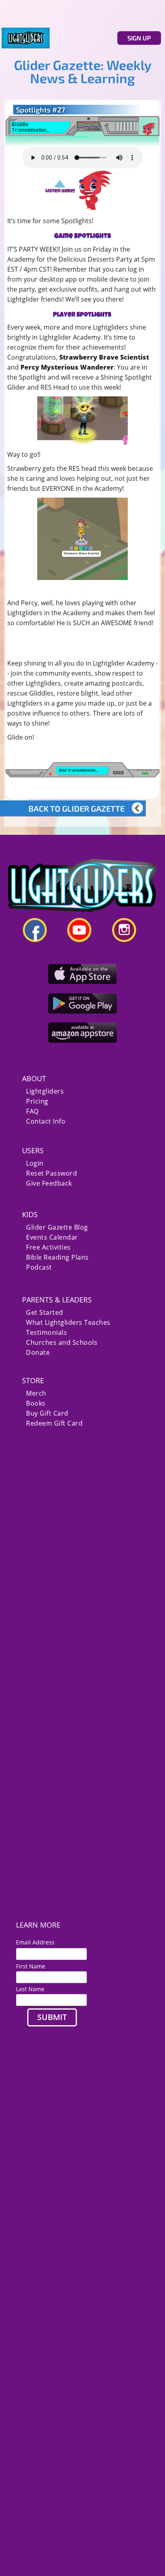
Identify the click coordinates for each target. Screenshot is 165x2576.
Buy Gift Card (47, 1413)
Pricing (37, 1101)
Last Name (30, 1989)
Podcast (39, 1267)
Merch (36, 1393)
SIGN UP (139, 38)
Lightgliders (45, 1091)
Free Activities (48, 1247)
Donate (38, 1353)
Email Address (38, 1942)
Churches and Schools (62, 1343)
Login (35, 1163)
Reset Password (51, 1173)
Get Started (45, 1313)
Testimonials (46, 1333)
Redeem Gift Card (54, 1423)
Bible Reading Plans (57, 1257)
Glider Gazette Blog (57, 1227)
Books (36, 1403)
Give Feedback (49, 1183)
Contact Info (46, 1121)
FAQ (32, 1111)
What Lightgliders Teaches (68, 1323)
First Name (31, 1966)
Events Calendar (52, 1237)
